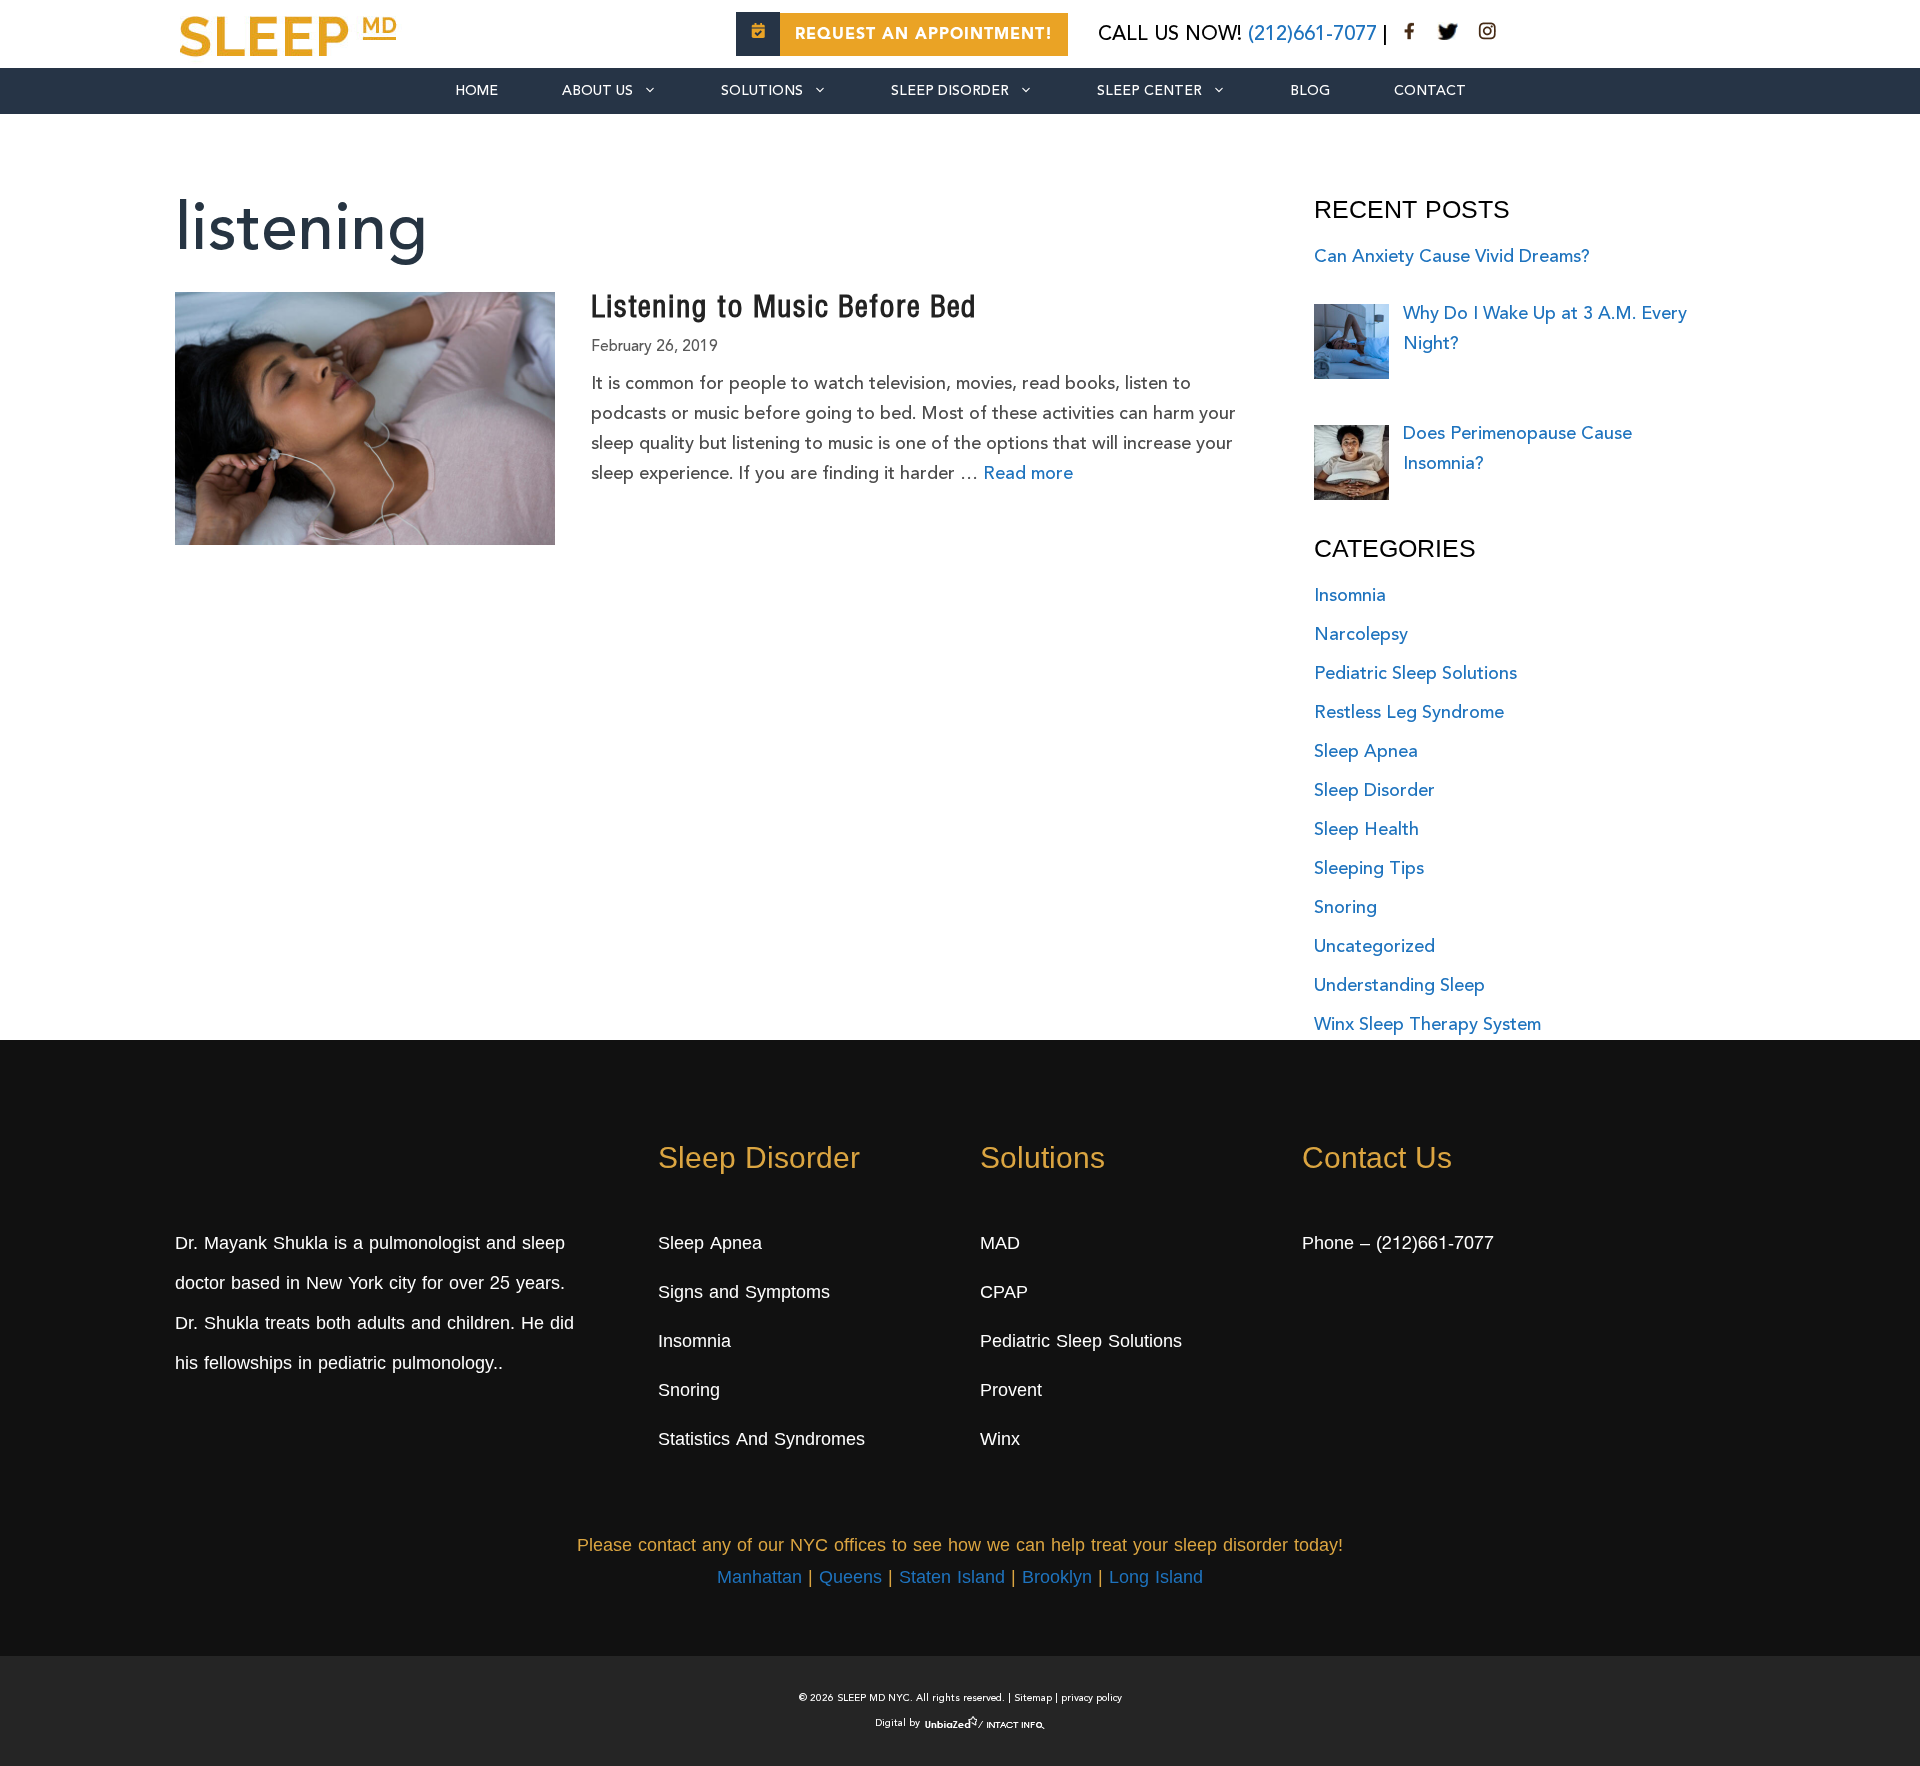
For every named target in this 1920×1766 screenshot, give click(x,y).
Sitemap (1033, 1698)
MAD (1000, 1245)
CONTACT (1430, 91)
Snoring (1345, 908)
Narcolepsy (1361, 635)
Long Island (1156, 1579)
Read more (1028, 474)
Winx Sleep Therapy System (1427, 1025)
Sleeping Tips (1369, 869)
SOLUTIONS (762, 91)
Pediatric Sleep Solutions (1415, 674)
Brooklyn (1057, 1579)
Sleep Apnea (1366, 752)
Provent (1011, 1392)
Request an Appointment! (924, 35)
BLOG (1310, 91)
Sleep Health (1366, 830)
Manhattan (759, 1579)
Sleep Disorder (950, 91)
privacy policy (1091, 1698)
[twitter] (1448, 35)
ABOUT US (597, 91)
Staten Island (952, 1579)
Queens (850, 1579)
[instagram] (1487, 35)
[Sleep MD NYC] (291, 33)
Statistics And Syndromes (761, 1441)
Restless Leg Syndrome (1409, 713)
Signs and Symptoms (744, 1294)
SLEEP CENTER (1149, 91)
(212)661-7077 (1312, 35)
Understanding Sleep (1399, 986)
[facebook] (1410, 35)
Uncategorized (1374, 947)
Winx (1000, 1441)
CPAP (1004, 1294)
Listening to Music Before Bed (784, 310)
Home (476, 91)
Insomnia (1350, 596)
